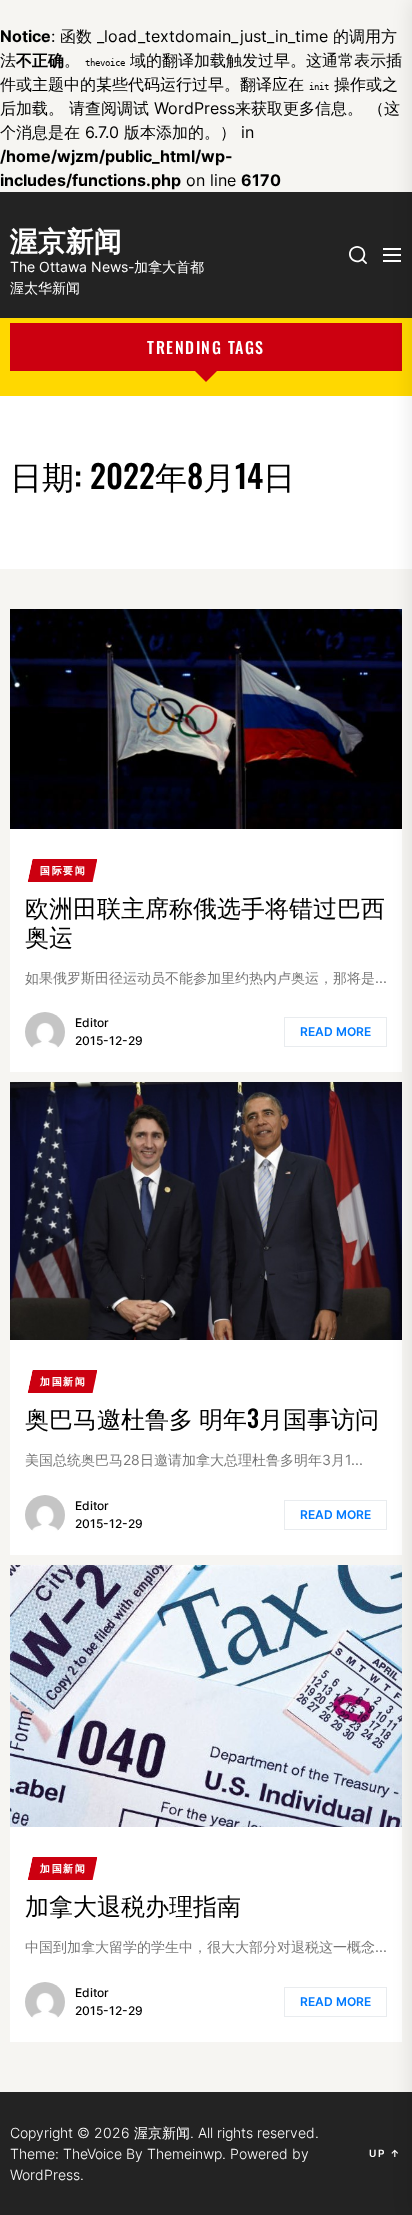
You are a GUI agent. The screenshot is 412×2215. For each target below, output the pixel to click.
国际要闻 (63, 870)
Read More (335, 1031)
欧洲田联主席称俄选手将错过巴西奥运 (205, 920)
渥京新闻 (66, 237)
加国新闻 (63, 1381)
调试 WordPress (176, 108)
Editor (92, 1022)
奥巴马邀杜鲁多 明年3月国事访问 (202, 1417)
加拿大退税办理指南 (133, 1904)
